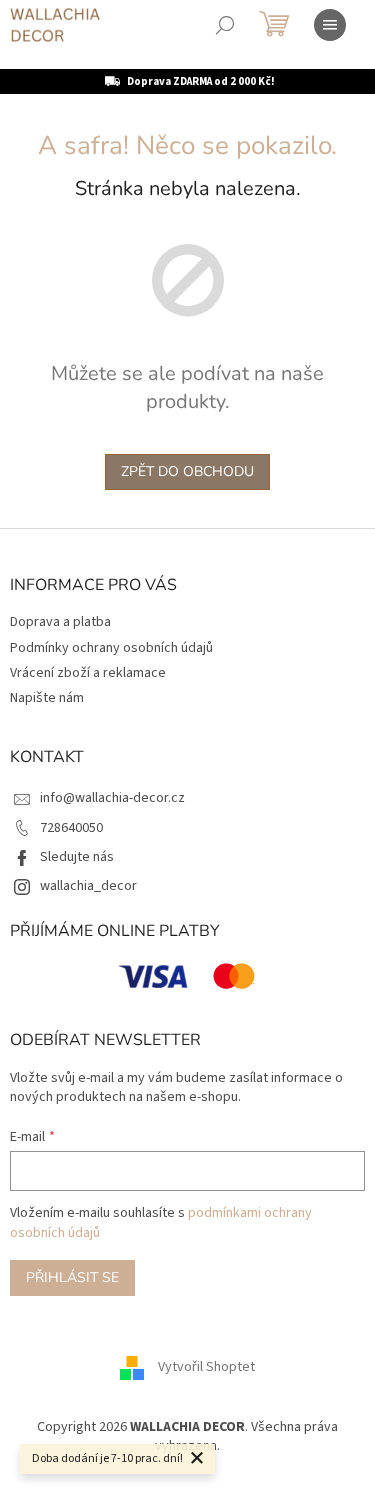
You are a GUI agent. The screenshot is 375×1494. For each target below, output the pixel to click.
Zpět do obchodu (187, 471)
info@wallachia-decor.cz (112, 798)
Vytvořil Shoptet (206, 1367)
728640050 (71, 828)
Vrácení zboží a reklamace (88, 673)
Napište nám (47, 698)
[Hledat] (225, 25)
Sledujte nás (77, 857)
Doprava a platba (60, 622)
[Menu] (330, 25)
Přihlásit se (72, 1277)
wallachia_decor (88, 886)
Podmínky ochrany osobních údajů (111, 648)
